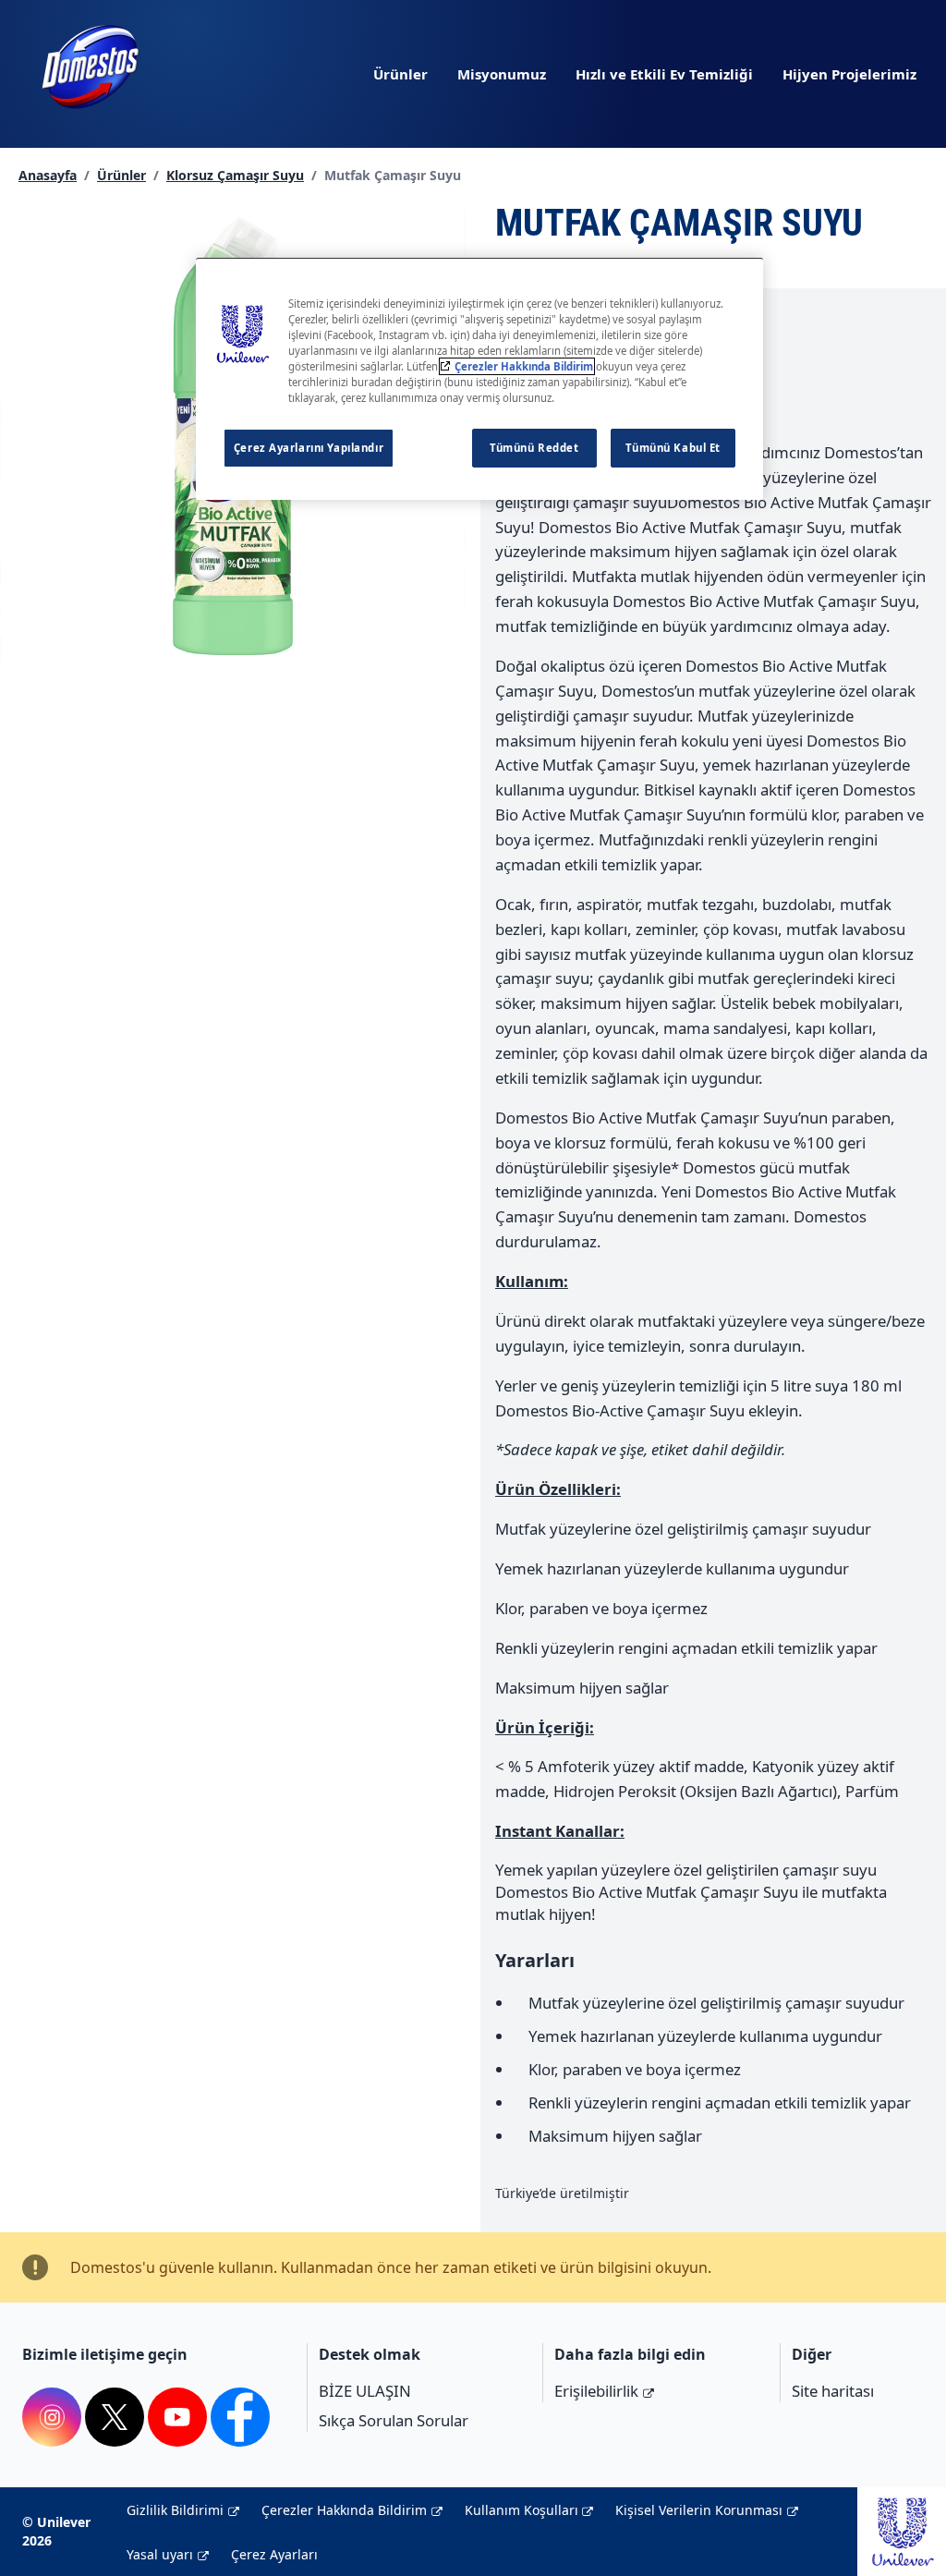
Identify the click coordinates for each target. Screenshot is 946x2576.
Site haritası (833, 2391)
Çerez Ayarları (274, 2554)
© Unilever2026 (56, 2531)
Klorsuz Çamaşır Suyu (235, 175)
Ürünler (400, 74)
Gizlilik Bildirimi (175, 2510)
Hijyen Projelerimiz (849, 74)
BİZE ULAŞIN (365, 2391)
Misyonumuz (502, 74)
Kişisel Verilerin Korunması (699, 2510)
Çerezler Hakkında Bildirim (344, 2510)
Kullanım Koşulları (522, 2510)
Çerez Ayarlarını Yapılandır (309, 448)
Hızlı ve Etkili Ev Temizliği (664, 74)
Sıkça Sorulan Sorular (394, 2420)
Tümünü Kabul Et (673, 448)
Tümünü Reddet (534, 448)
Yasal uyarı (160, 2554)
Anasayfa (48, 175)
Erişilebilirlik (596, 2391)
